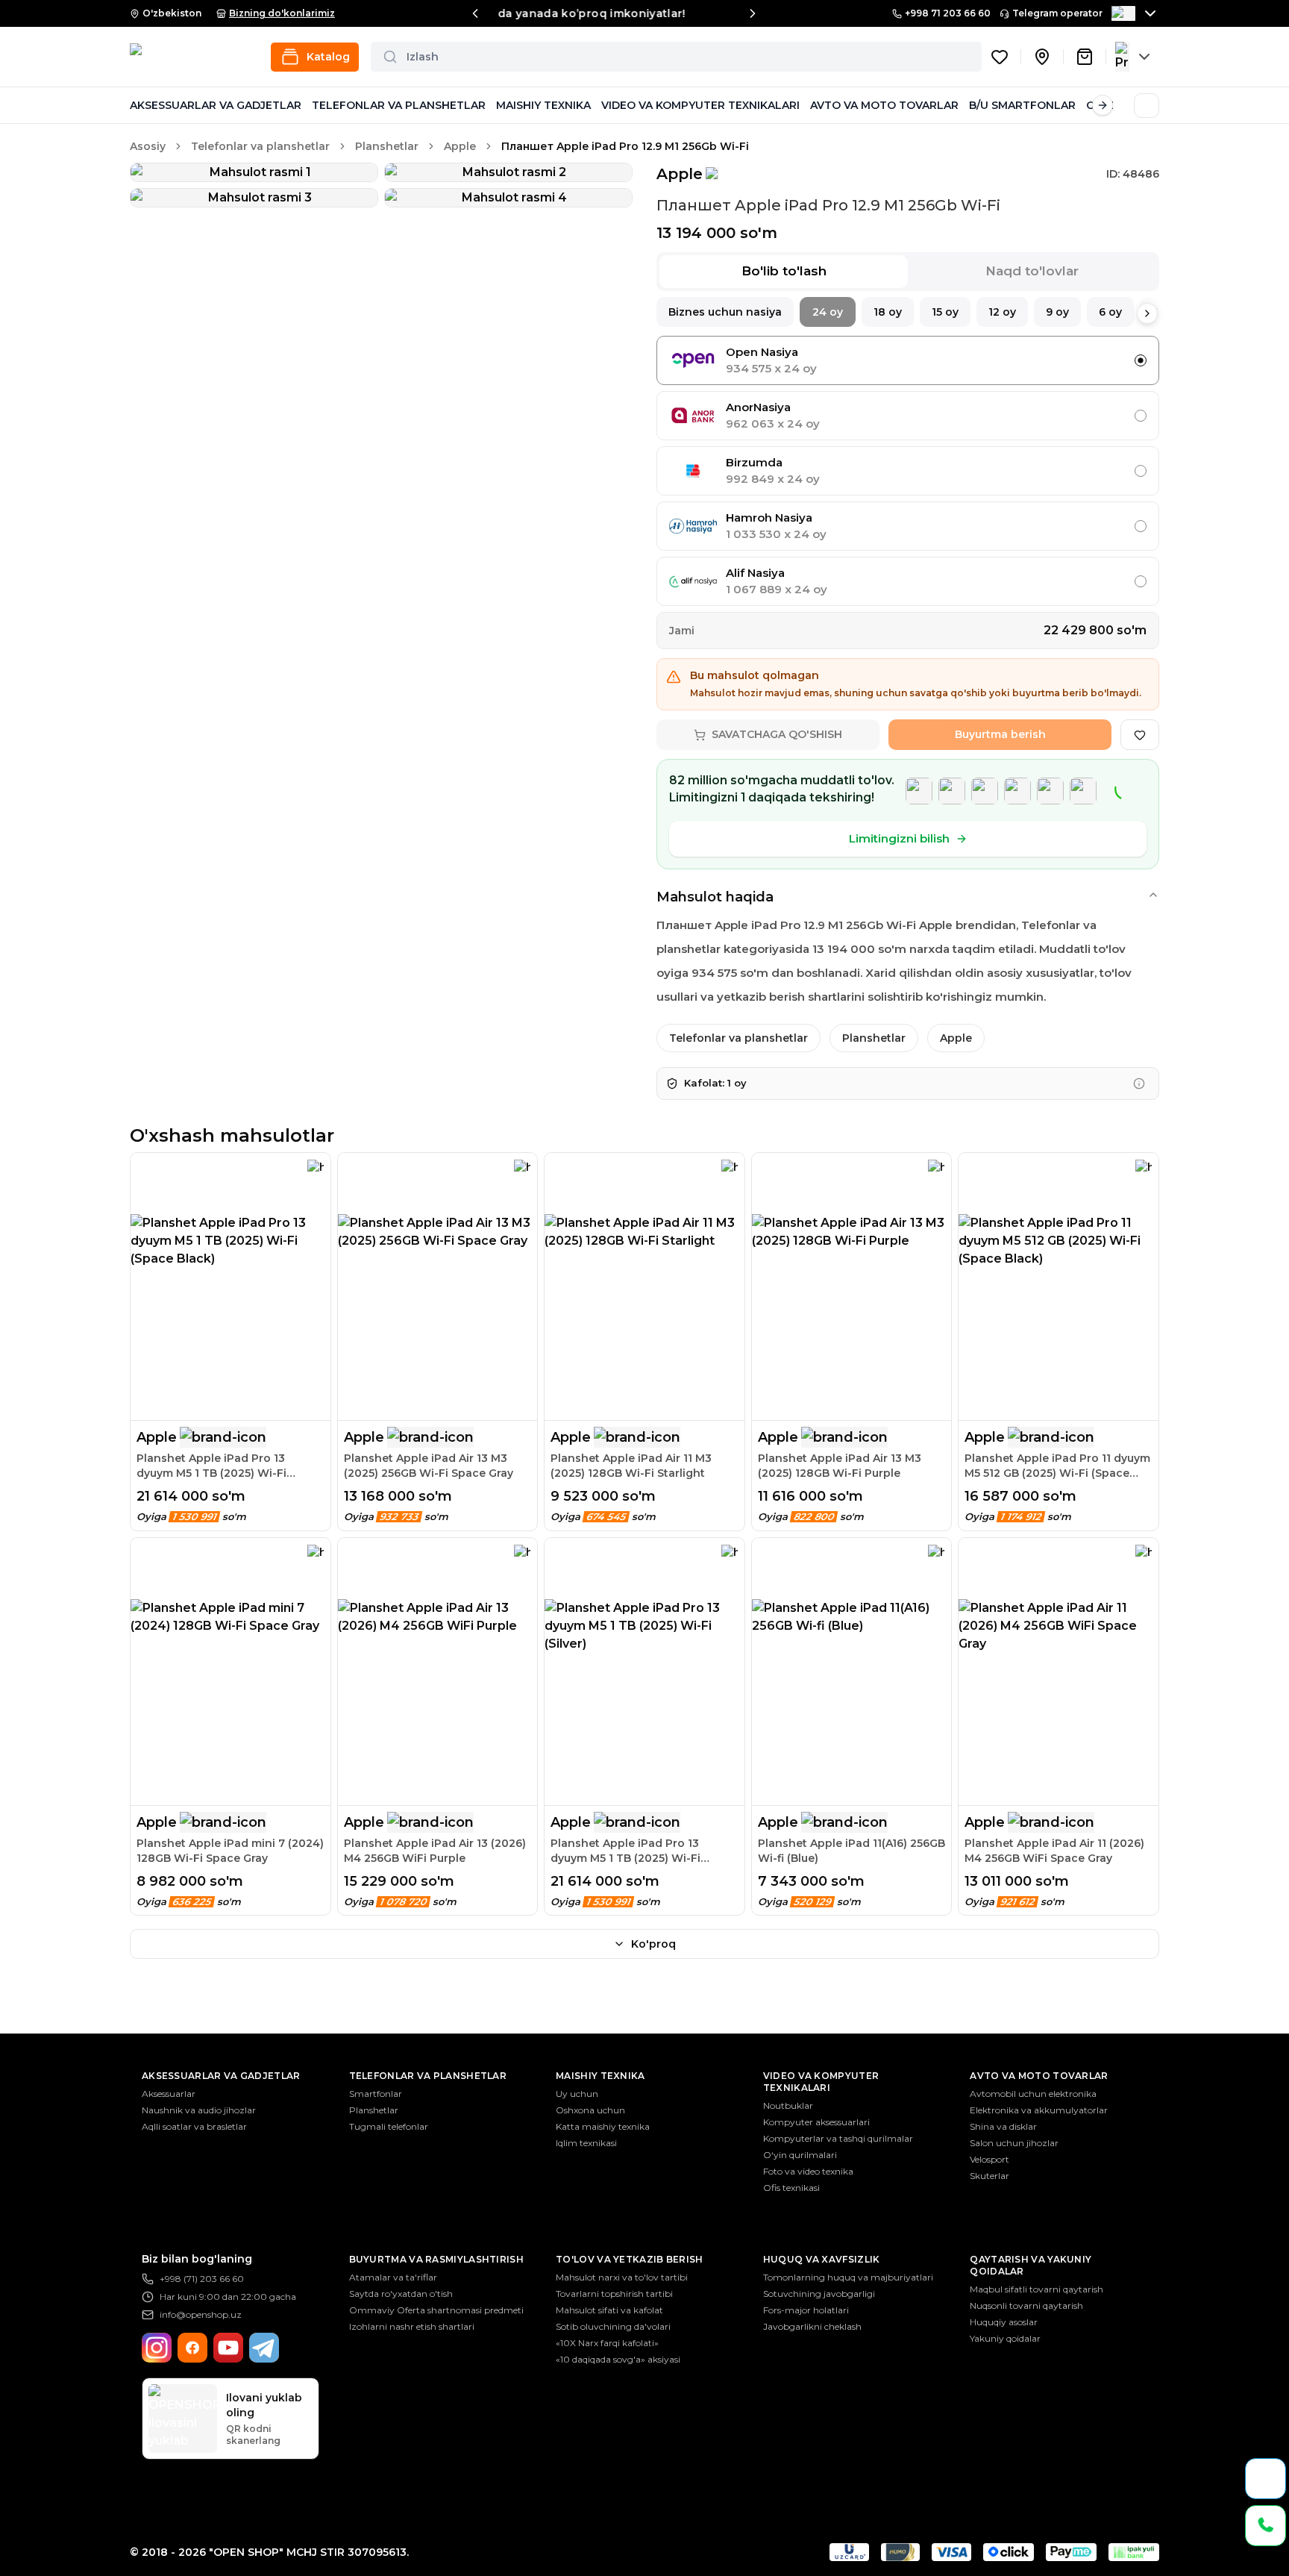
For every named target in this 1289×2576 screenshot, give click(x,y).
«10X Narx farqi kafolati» (607, 2343)
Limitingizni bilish (899, 838)
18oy (888, 312)
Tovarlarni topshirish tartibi (614, 2294)
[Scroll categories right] (1103, 105)
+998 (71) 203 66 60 (202, 2279)
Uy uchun (577, 2094)
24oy (828, 312)
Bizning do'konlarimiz (282, 13)
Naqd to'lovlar (1032, 271)
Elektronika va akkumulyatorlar (1039, 2110)
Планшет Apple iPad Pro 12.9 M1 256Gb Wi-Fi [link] (625, 146)
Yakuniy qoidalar (1005, 2338)
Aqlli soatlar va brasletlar (194, 2126)
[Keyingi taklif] (753, 13)
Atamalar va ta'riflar (393, 2277)
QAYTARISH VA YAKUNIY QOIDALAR (1031, 2265)
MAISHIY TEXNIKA (543, 105)
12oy (1002, 312)
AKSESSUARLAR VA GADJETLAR (216, 105)
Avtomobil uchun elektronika (1033, 2094)
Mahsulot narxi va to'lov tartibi (622, 2277)
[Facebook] (192, 2348)
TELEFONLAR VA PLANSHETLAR (399, 105)
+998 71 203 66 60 (948, 13)
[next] (1147, 313)
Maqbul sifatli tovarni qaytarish (1036, 2289)
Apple (460, 146)
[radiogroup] (908, 471)
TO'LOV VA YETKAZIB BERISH (630, 2259)
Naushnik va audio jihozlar (199, 2110)
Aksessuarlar (169, 2094)
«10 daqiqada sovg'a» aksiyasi (618, 2359)
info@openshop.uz (201, 2314)
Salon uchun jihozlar (1014, 2143)
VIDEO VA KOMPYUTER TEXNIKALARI (700, 105)
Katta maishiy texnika (603, 2126)
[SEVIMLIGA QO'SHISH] (1140, 735)
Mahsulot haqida (715, 897)
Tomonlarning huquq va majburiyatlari (848, 2277)
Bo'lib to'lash (784, 271)
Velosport (990, 2159)
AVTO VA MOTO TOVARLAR (884, 105)
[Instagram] (157, 2348)
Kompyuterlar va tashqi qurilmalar (838, 2138)
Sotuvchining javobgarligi (819, 2294)
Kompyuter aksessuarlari (816, 2122)
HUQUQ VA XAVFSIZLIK (822, 2259)
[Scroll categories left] (140, 105)
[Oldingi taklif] (475, 13)
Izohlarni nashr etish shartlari (412, 2326)
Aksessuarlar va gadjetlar (221, 2076)
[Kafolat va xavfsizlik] (1139, 1084)
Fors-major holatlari (806, 2310)
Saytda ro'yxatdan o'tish (401, 2294)
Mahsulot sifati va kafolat (609, 2310)
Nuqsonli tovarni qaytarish (1026, 2305)
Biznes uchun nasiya (725, 312)
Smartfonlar (376, 2094)
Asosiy (148, 146)
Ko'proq (653, 1944)
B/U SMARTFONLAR (1022, 105)
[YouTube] (228, 2348)
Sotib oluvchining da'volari (613, 2326)
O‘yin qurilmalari (800, 2155)
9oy (1057, 312)
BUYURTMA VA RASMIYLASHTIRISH (436, 2259)
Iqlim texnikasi (586, 2143)
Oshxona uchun (590, 2110)
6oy (1110, 312)
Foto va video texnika (808, 2171)
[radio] (1141, 360)
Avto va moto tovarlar (1039, 2076)
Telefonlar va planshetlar (260, 146)
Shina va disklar (1003, 2126)
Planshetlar (387, 146)
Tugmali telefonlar (389, 2126)
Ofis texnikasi (791, 2188)
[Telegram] (264, 2348)
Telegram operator (1057, 13)
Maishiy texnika (600, 2076)
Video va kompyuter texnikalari (821, 2082)
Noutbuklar (788, 2105)
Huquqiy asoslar (1004, 2322)
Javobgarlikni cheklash (812, 2326)
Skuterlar (990, 2176)
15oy (945, 312)
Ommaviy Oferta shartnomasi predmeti (436, 2310)
